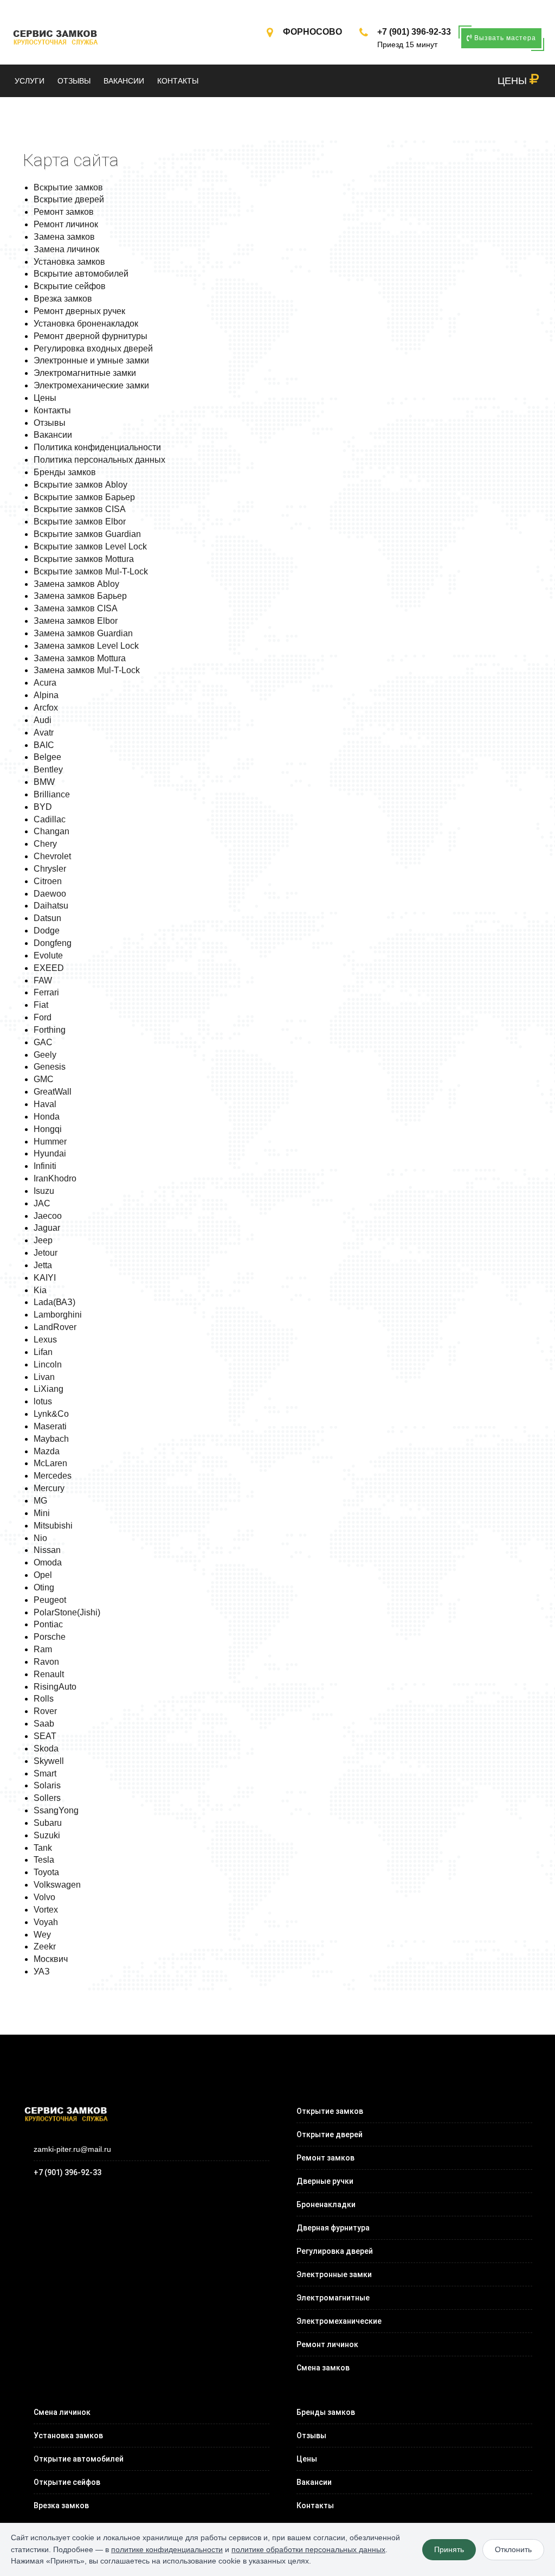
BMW (44, 782)
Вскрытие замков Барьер (84, 497)
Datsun (47, 918)
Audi (43, 720)
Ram (43, 1649)
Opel (43, 1575)
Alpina (46, 695)
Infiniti (45, 1166)
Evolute (48, 955)
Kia (40, 1290)
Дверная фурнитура (333, 2228)
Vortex (46, 1910)
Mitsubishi (53, 1526)
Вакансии (124, 81)
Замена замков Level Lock (86, 646)
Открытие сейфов (67, 2482)
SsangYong (56, 1810)
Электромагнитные (333, 2298)
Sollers (47, 1798)
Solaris (47, 1785)
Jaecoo (48, 1216)
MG (40, 1501)
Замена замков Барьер (80, 596)
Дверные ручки (325, 2181)
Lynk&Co (51, 1414)
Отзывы (74, 81)
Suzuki (47, 1835)
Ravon (46, 1662)
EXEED (49, 968)
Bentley (48, 769)
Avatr (44, 733)
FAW (43, 980)
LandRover (55, 1327)
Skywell (49, 1761)
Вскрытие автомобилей (81, 274)
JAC (42, 1203)
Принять (449, 2549)
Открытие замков (330, 2111)
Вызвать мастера (504, 38)
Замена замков (64, 237)
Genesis (50, 1067)
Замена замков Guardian (83, 633)
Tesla (44, 1860)
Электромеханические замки (91, 385)
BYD (43, 807)
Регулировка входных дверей (93, 349)
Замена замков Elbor (76, 621)
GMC (44, 1079)
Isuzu (44, 1191)
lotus (43, 1401)
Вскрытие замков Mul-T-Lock (91, 571)
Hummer (50, 1142)
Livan (44, 1377)
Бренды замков (65, 472)
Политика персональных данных (99, 460)
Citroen (48, 881)
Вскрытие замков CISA (80, 509)
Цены (45, 398)
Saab (44, 1724)
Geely (45, 1055)
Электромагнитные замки (85, 373)
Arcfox (46, 708)
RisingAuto (55, 1687)
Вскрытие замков (68, 187)
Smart (45, 1773)
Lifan (43, 1352)
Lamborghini (58, 1315)
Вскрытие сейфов (70, 286)
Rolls (44, 1699)
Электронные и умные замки (91, 360)
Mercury (49, 1488)
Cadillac (50, 819)
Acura (45, 683)
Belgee (47, 757)
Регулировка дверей (335, 2251)
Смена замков (323, 2368)
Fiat (41, 1005)
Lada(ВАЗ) (54, 1302)
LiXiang (49, 1389)
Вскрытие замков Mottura (84, 559)
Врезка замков (63, 299)
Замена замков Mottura (80, 658)
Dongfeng (53, 943)
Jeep (43, 1240)
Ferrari (46, 992)
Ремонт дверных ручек (79, 311)
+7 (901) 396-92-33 (414, 32)
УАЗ (42, 1971)
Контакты (178, 81)
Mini (42, 1513)
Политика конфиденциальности (97, 447)
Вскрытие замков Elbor (80, 522)
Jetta (43, 1265)
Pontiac (48, 1624)
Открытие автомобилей (79, 2459)
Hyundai (50, 1153)
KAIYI (45, 1278)
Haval (45, 1104)
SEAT (45, 1736)
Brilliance (52, 794)
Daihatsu (51, 906)
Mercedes (53, 1476)
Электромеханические (339, 2321)
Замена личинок (66, 249)
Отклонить (513, 2549)
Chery (45, 844)
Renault (49, 1674)
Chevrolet (52, 856)
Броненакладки (326, 2204)
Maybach (51, 1439)
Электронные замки (334, 2274)
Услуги (30, 81)
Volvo (44, 1897)
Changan (51, 831)
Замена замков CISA (76, 608)
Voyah (46, 1922)
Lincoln (48, 1364)
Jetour (46, 1253)
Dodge (47, 931)
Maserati (50, 1426)
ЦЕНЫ (514, 81)
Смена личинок (62, 2412)
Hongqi (48, 1129)
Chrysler (50, 869)
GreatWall (53, 1092)
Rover (45, 1711)
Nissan (47, 1550)
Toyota (46, 1872)
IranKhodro (55, 1178)
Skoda (46, 1749)
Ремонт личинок (66, 224)
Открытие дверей (330, 2134)
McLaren (50, 1463)
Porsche (50, 1637)
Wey (42, 1935)
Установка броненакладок (86, 324)
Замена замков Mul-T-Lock (87, 670)
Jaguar (47, 1228)
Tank (43, 1848)
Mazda (47, 1451)
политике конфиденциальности (167, 2549)
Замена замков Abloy (76, 584)
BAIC (44, 745)
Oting (44, 1587)
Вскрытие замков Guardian (87, 534)
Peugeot (50, 1600)
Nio (40, 1538)
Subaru (48, 1823)
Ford (43, 1017)
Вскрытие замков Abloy (80, 485)
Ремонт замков (64, 212)
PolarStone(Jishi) (67, 1612)
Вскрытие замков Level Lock (90, 546)
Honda (47, 1117)
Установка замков (69, 262)
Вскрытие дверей (69, 199)
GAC (43, 1042)
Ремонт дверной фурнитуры (91, 336)
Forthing (50, 1030)
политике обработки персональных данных (308, 2549)
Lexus (45, 1340)
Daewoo (50, 894)
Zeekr (45, 1947)
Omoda (48, 1562)
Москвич (51, 1959)
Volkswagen (57, 1885)
